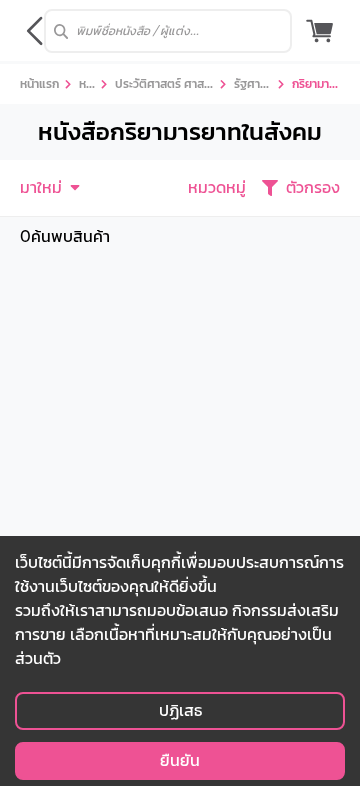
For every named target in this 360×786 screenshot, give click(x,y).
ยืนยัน (180, 760)
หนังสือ (86, 86)
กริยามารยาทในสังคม (313, 86)
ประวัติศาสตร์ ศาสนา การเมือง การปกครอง (163, 86)
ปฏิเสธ (180, 710)
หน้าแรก (39, 83)
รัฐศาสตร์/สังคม (250, 86)
